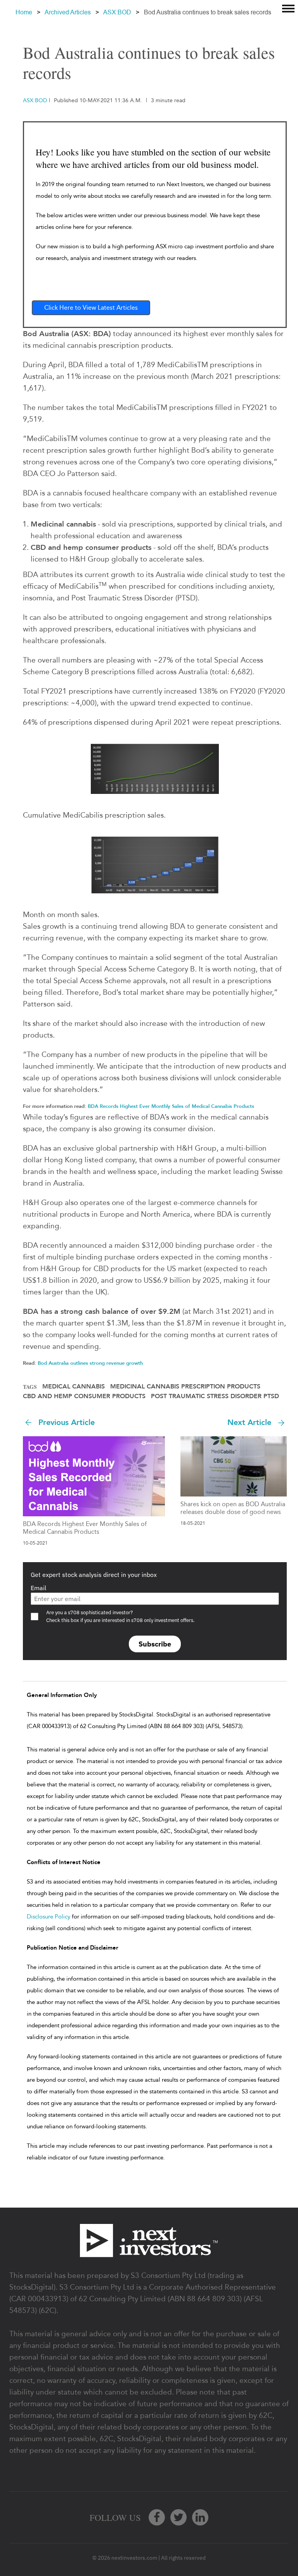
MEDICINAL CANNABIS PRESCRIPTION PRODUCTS (185, 1387)
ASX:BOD (117, 12)
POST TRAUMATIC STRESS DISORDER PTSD (215, 1396)
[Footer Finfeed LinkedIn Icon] (200, 2517)
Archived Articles (68, 12)
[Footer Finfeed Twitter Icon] (178, 2517)
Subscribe (155, 1644)
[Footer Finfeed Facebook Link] (157, 2517)
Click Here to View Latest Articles (91, 308)
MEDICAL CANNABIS (74, 1387)
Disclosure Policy (49, 1917)
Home (24, 12)
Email (38, 1588)
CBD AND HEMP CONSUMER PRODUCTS (84, 1396)
